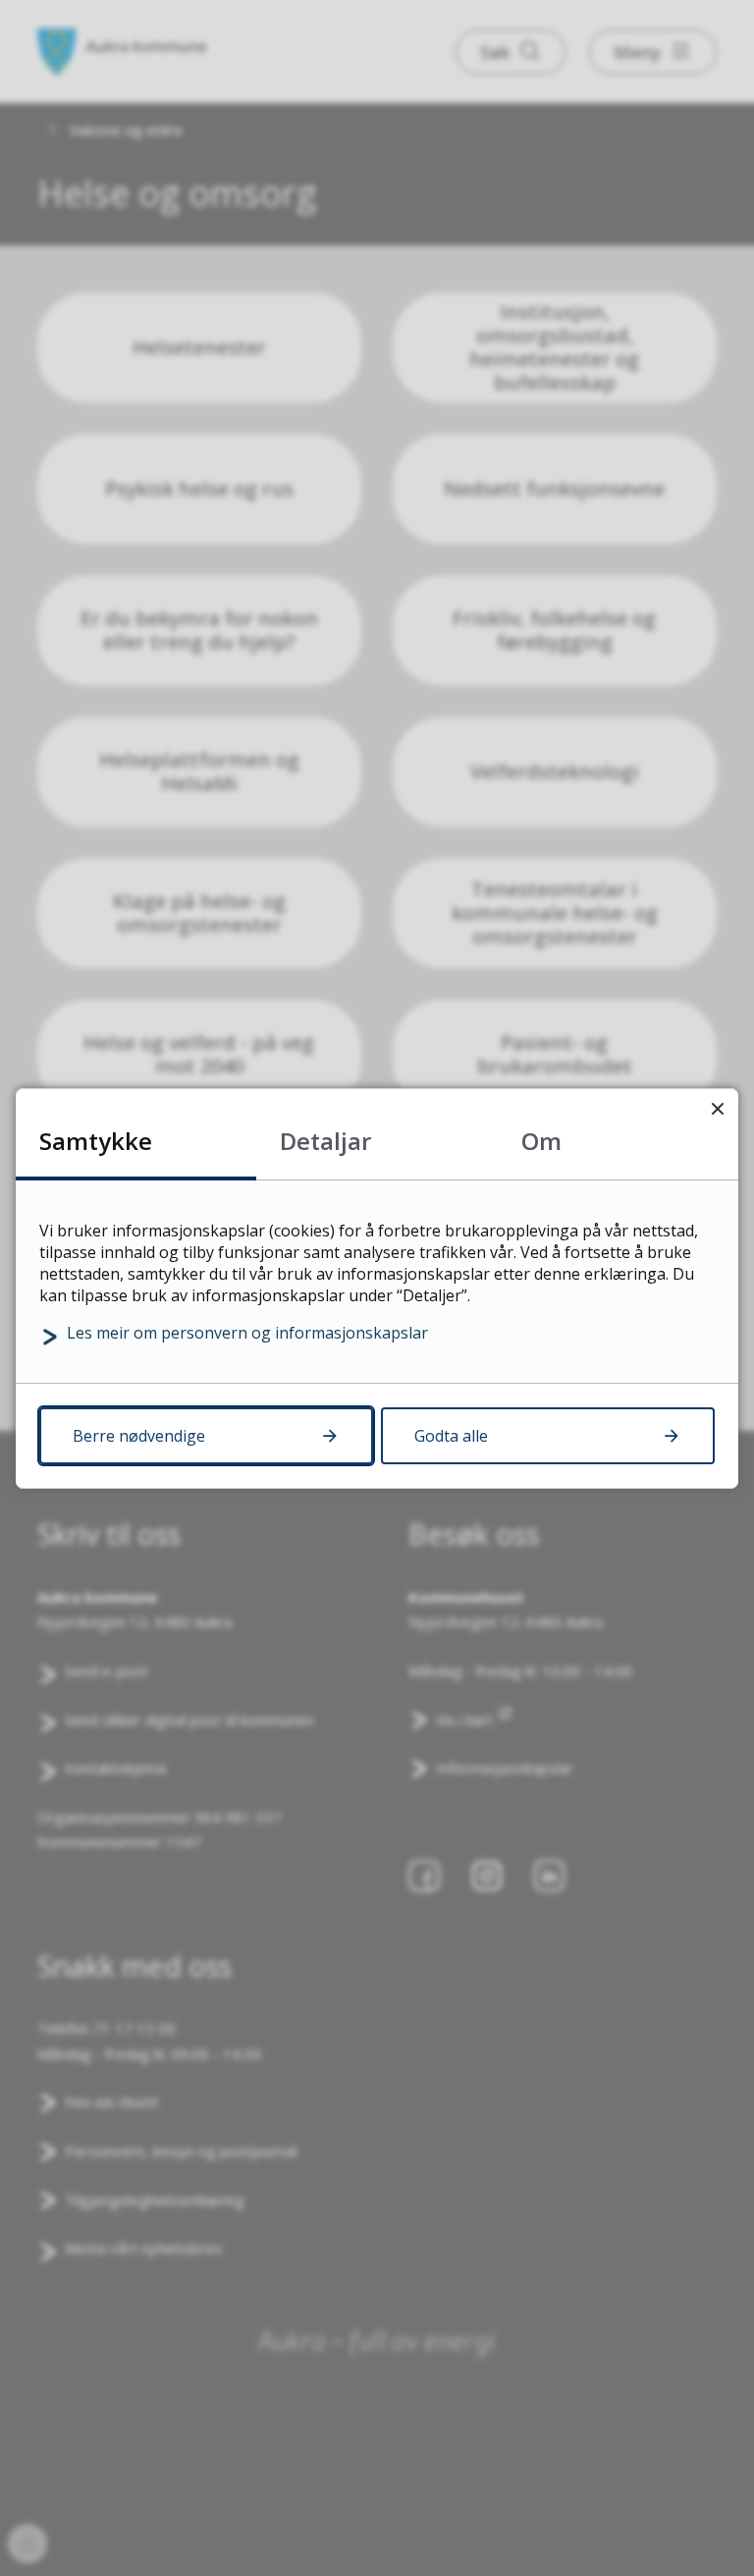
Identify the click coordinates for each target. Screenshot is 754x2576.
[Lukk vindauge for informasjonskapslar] (717, 1109)
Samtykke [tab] (96, 1141)
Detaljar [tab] (325, 1141)
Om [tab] (541, 1141)
